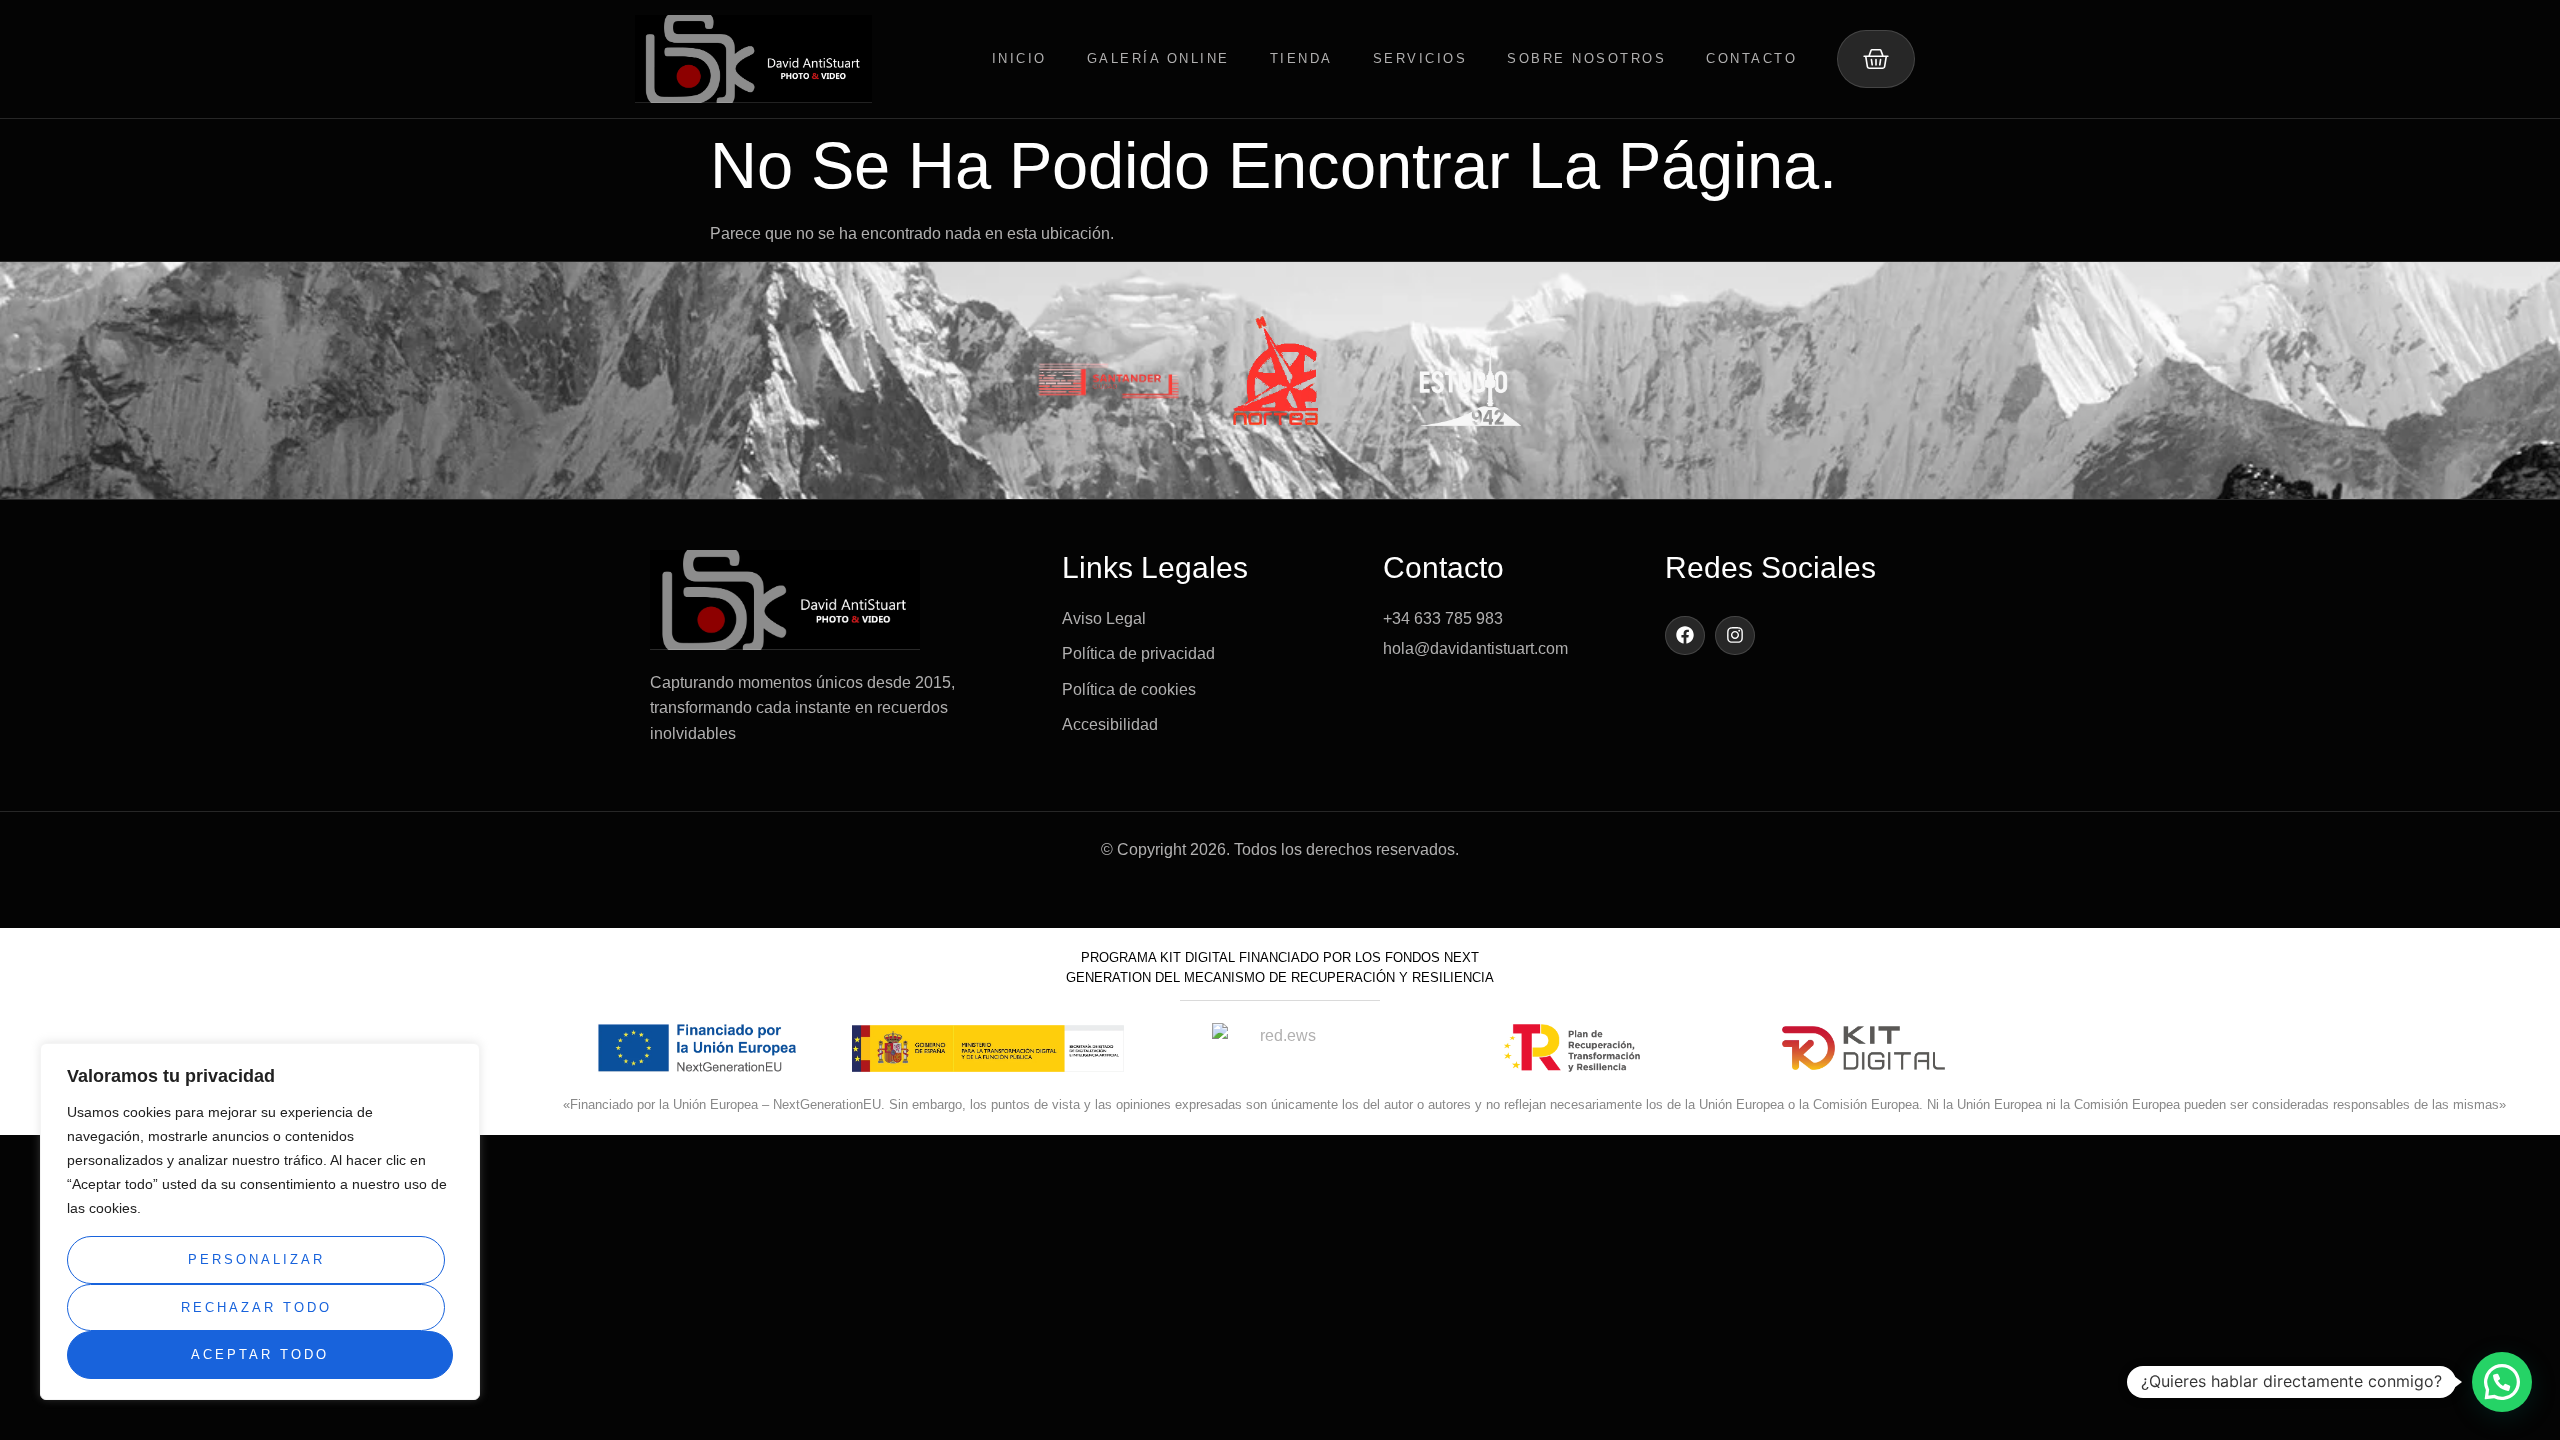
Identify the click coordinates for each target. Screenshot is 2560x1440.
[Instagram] (1735, 636)
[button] (2502, 1382)
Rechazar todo (256, 1307)
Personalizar (256, 1259)
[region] (260, 1221)
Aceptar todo (260, 1354)
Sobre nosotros (1586, 58)
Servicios (1420, 58)
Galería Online (1158, 58)
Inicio (1019, 58)
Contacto (1751, 58)
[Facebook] (1685, 636)
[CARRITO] (1876, 59)
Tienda (1301, 58)
